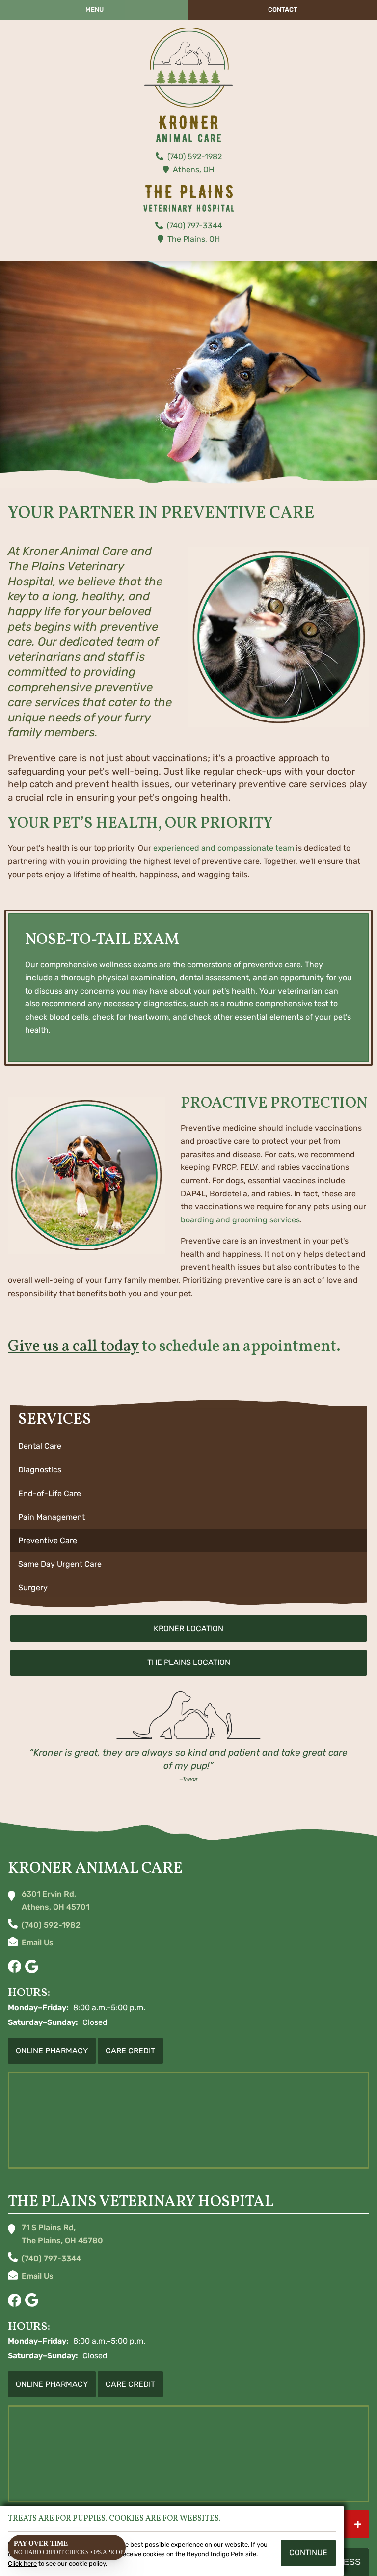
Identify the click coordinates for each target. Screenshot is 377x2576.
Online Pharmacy (52, 2051)
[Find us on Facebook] (14, 1967)
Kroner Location (188, 1628)
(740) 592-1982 (195, 156)
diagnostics (165, 1004)
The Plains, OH (194, 239)
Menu (94, 10)
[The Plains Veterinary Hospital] (188, 68)
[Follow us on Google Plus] (32, 1967)
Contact (283, 10)
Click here (22, 2563)
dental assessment (214, 978)
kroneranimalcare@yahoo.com (38, 1944)
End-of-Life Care (50, 1493)
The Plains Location (189, 1662)
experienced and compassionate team (224, 848)
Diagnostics (40, 1470)
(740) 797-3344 (195, 226)
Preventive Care (48, 1540)
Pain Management (52, 1517)
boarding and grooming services (240, 1220)
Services (55, 1420)
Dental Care (40, 1446)
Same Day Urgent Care (60, 1564)
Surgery (33, 1588)
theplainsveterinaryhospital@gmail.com (38, 2278)
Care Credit (130, 2051)
